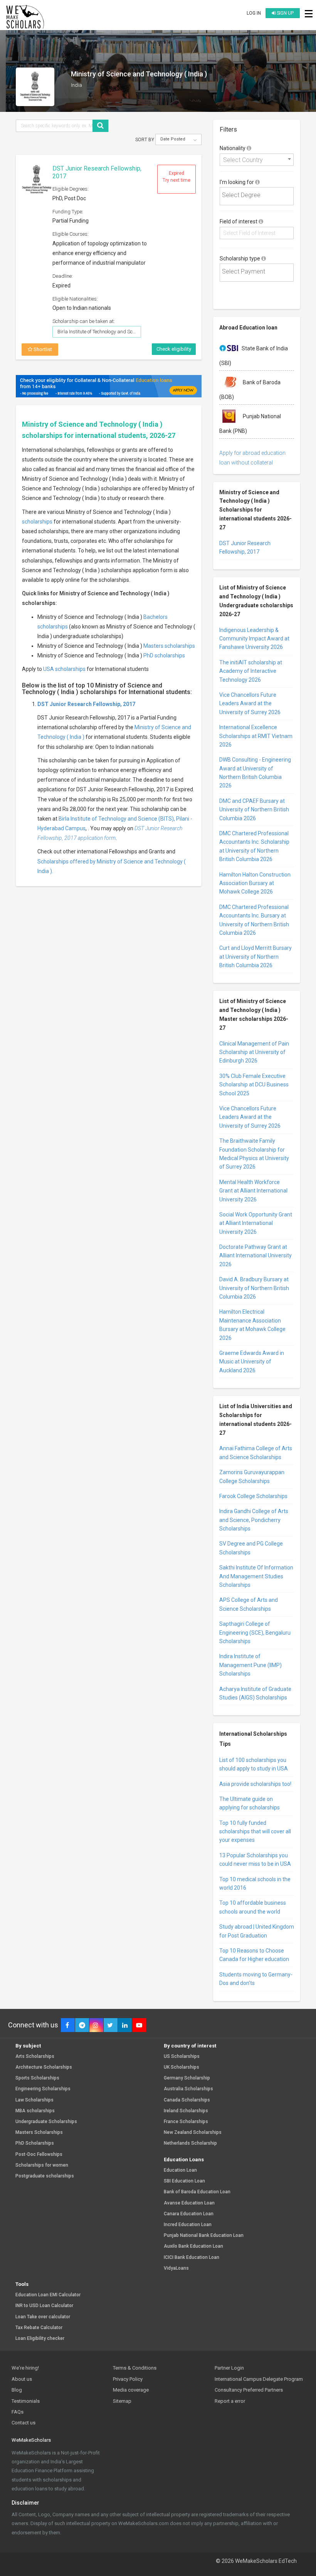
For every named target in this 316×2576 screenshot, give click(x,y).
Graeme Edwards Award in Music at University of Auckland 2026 (252, 1362)
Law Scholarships (34, 2100)
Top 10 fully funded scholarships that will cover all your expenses (255, 1832)
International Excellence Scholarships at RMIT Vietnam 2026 (256, 736)
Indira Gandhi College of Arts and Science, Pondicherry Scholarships (254, 1520)
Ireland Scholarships (186, 2111)
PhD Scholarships (35, 2143)
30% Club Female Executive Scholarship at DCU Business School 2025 (254, 1085)
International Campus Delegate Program (259, 2379)
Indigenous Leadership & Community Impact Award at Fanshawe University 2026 (254, 639)
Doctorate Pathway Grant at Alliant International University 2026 (255, 1256)
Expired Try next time (176, 177)
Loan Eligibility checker (40, 2339)
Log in (254, 13)
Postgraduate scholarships (45, 2176)
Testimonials (26, 2401)
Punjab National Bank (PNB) (250, 424)
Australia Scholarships (188, 2089)
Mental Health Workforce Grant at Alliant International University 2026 (253, 1191)
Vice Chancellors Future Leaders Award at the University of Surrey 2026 (250, 704)
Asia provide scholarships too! (255, 1784)
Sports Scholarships (37, 2078)
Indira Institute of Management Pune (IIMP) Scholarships (250, 1665)
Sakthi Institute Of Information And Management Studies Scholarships (256, 1576)
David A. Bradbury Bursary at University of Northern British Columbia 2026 (254, 1288)
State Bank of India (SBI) (254, 355)
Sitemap (122, 2401)
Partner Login (229, 2368)
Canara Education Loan (189, 2214)
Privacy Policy (128, 2379)
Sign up (285, 13)
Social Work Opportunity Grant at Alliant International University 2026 (256, 1223)
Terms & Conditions (135, 2368)
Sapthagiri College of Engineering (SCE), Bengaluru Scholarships (255, 1633)
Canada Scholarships (187, 2100)
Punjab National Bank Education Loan (204, 2236)
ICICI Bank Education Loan (192, 2258)
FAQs (18, 2412)
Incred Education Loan (188, 2225)
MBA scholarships (35, 2111)
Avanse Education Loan (189, 2203)
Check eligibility (174, 349)
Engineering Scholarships (43, 2089)
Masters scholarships (169, 646)
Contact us (24, 2423)
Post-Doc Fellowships (39, 2155)
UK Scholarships (182, 2067)
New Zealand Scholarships (193, 2133)
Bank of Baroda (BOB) (250, 389)
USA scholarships (64, 669)
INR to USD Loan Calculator (44, 2306)
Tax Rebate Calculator (39, 2328)
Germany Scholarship (187, 2078)
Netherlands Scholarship (190, 2143)
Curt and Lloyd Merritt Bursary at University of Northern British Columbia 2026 (255, 957)
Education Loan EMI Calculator (48, 2295)
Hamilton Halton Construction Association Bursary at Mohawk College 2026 (255, 883)
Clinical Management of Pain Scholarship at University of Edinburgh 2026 (254, 1052)
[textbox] (259, 195)
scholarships (37, 522)
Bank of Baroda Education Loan (197, 2192)
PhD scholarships (164, 655)
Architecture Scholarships (44, 2067)
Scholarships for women (42, 2165)
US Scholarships (182, 2057)
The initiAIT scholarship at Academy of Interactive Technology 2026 (251, 671)
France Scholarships (186, 2122)
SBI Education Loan (184, 2181)
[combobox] (257, 160)
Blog (17, 2390)
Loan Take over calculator (43, 2317)
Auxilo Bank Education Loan (193, 2246)
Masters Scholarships (39, 2133)
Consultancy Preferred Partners (249, 2390)
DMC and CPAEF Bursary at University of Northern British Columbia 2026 (254, 810)
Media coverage (131, 2390)
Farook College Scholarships (253, 1496)
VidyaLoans (176, 2268)
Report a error (230, 2401)
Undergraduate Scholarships (46, 2122)
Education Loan (180, 2170)
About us (22, 2379)
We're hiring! (25, 2368)
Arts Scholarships (35, 2057)
